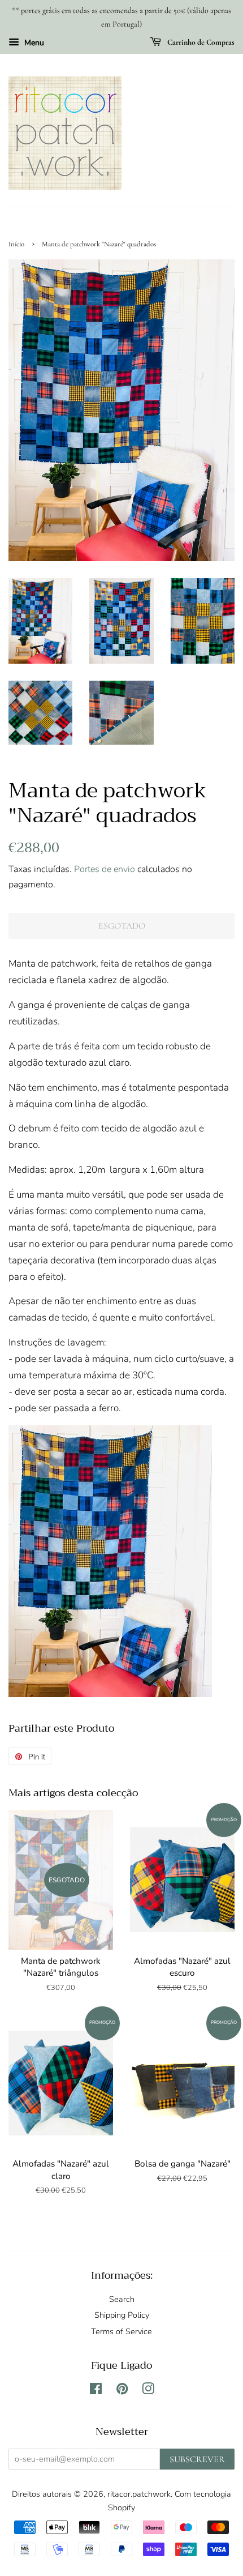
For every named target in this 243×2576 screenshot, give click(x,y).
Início (16, 244)
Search (122, 2299)
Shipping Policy (122, 2315)
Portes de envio (105, 869)
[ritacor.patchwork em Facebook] (96, 2391)
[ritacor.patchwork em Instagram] (148, 2391)
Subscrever (197, 2459)
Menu (33, 43)
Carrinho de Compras (200, 42)
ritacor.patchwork (139, 2494)
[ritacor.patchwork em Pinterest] (122, 2391)
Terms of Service (121, 2331)
